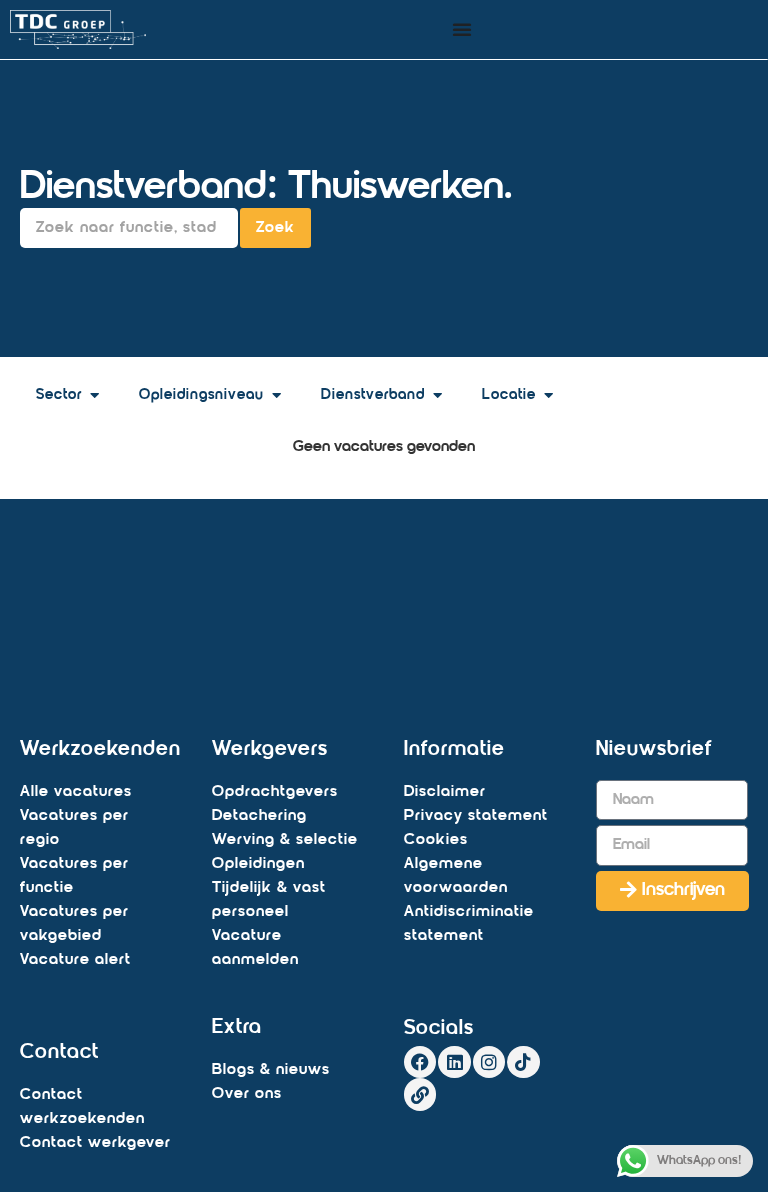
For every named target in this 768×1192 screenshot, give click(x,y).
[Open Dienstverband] (437, 396)
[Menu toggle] (462, 29)
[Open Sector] (94, 396)
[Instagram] (489, 1062)
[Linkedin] (454, 1062)
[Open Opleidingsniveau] (276, 396)
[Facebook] (420, 1062)
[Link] (420, 1094)
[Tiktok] (523, 1062)
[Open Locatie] (548, 396)
